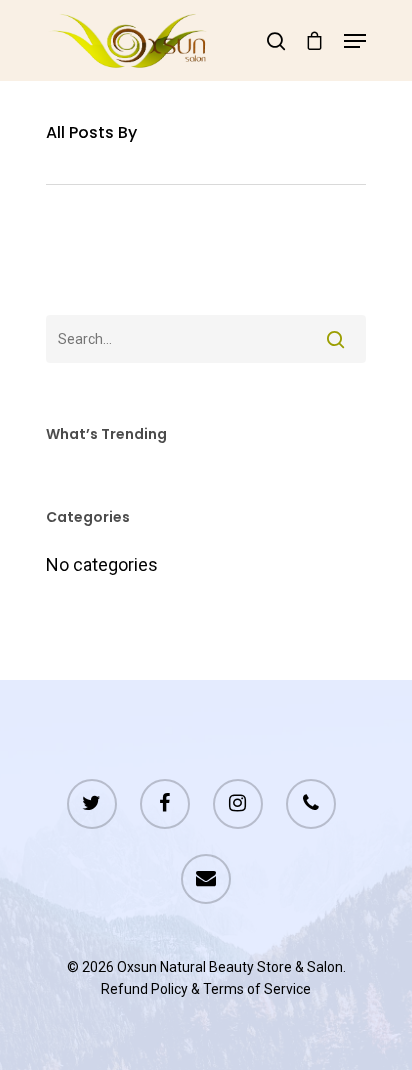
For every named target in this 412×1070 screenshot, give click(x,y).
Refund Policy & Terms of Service (206, 989)
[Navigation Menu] (355, 41)
